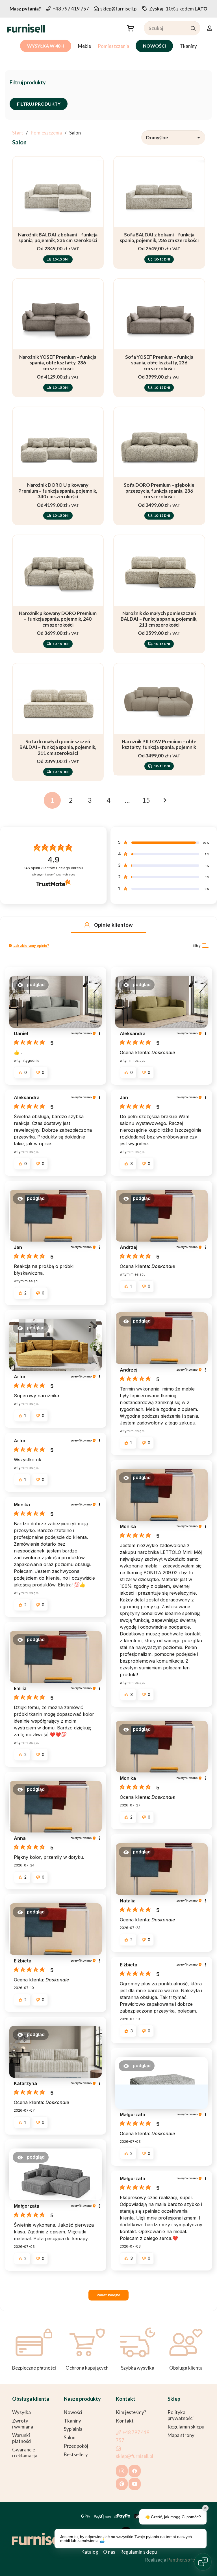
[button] (130, 28)
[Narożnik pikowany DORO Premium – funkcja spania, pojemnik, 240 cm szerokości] (58, 594)
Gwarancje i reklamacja (25, 2453)
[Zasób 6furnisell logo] (26, 28)
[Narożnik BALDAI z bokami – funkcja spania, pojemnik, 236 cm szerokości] (58, 212)
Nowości (73, 2412)
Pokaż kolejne (108, 2295)
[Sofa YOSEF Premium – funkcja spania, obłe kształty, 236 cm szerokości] (159, 338)
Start (18, 133)
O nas (109, 2552)
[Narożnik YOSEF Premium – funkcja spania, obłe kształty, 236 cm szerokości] (58, 338)
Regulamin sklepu (186, 2427)
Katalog (90, 2552)
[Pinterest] (122, 2484)
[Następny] (165, 800)
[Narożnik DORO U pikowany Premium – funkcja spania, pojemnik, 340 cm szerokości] (58, 466)
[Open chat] (203, 2562)
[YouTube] (135, 2484)
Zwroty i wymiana (23, 2424)
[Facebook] (135, 2471)
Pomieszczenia (46, 133)
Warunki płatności (22, 2438)
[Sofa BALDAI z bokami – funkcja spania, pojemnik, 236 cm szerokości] (159, 212)
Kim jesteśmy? (131, 2412)
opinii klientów (53, 868)
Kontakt (125, 2421)
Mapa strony (181, 2435)
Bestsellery (76, 2454)
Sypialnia (73, 2429)
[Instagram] (122, 2471)
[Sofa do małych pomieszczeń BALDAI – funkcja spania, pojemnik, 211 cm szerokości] (58, 722)
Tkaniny (72, 2421)
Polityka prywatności (181, 2415)
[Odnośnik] (210, 28)
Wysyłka (21, 2412)
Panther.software (186, 2560)
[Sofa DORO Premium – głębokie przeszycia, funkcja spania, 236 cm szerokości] (159, 466)
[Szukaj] (193, 28)
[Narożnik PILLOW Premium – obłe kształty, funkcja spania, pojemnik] (159, 722)
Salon (70, 2437)
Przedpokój (76, 2446)
